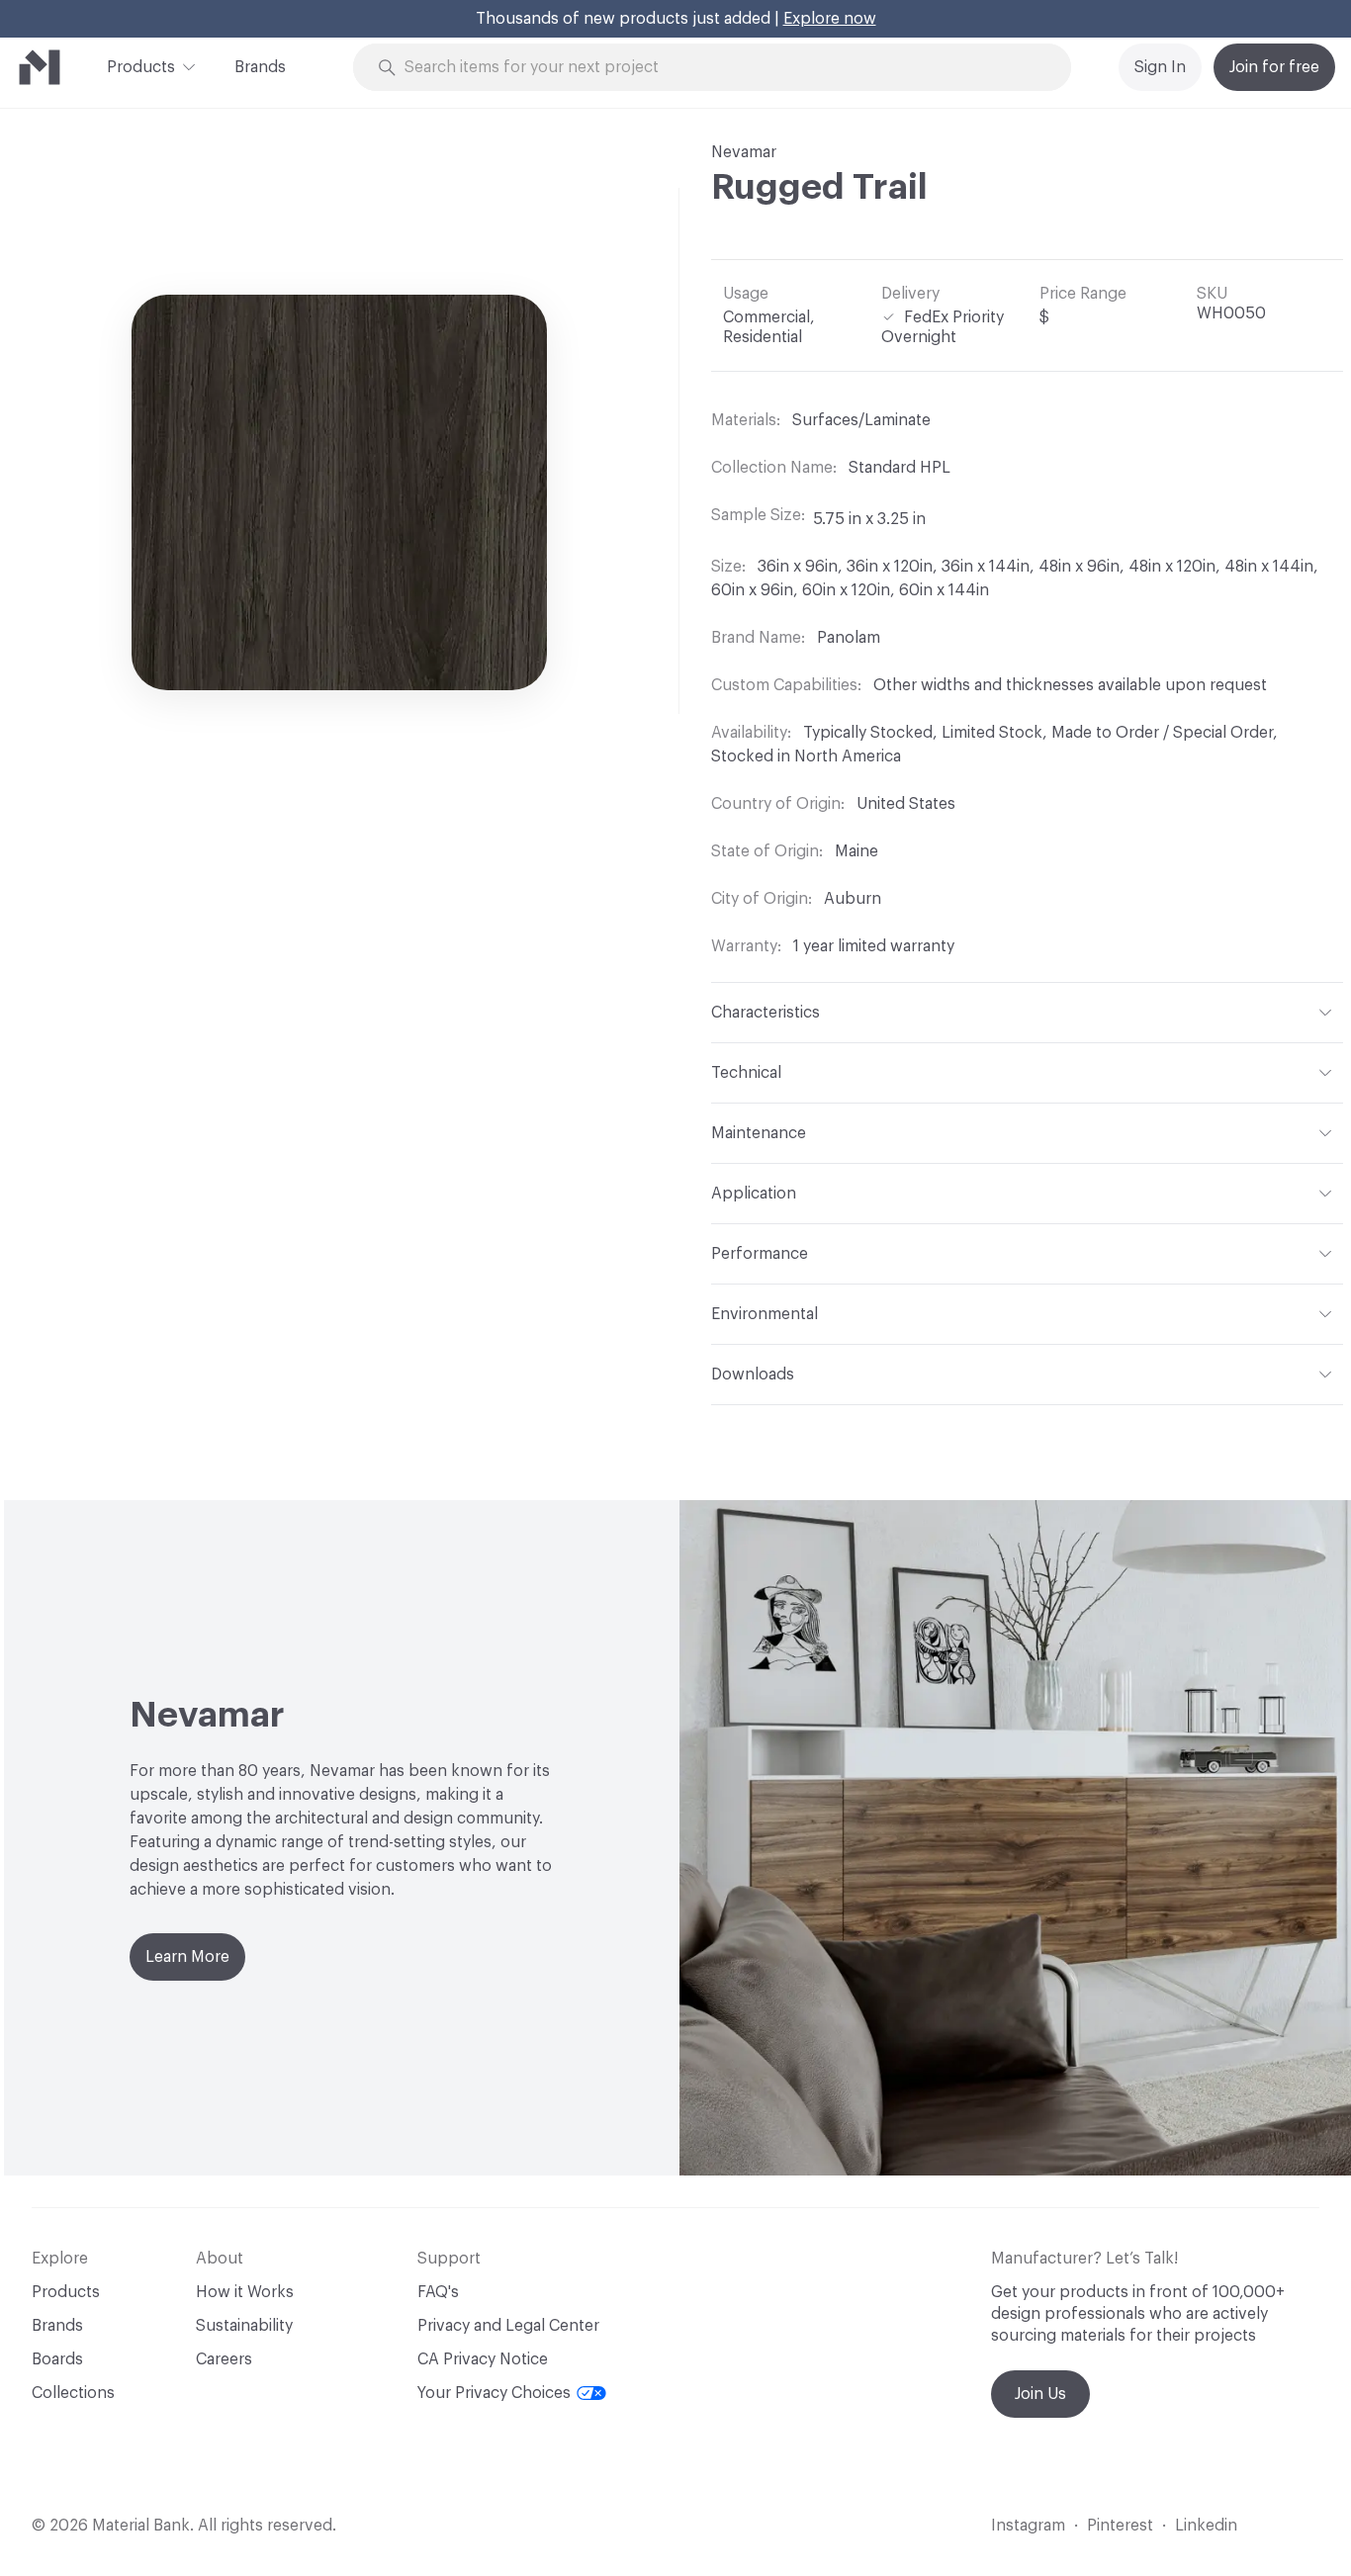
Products (141, 67)
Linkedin (1206, 2526)
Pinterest (1120, 2526)
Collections (73, 2393)
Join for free (1274, 67)
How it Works (245, 2292)
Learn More (187, 1957)
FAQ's (438, 2292)
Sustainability (244, 2326)
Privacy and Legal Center (508, 2326)
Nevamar (744, 152)
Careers (224, 2359)
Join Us (1040, 2394)
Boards (57, 2359)
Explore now (830, 19)
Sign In (1160, 67)
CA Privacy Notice (483, 2359)
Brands (260, 67)
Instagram (1028, 2526)
